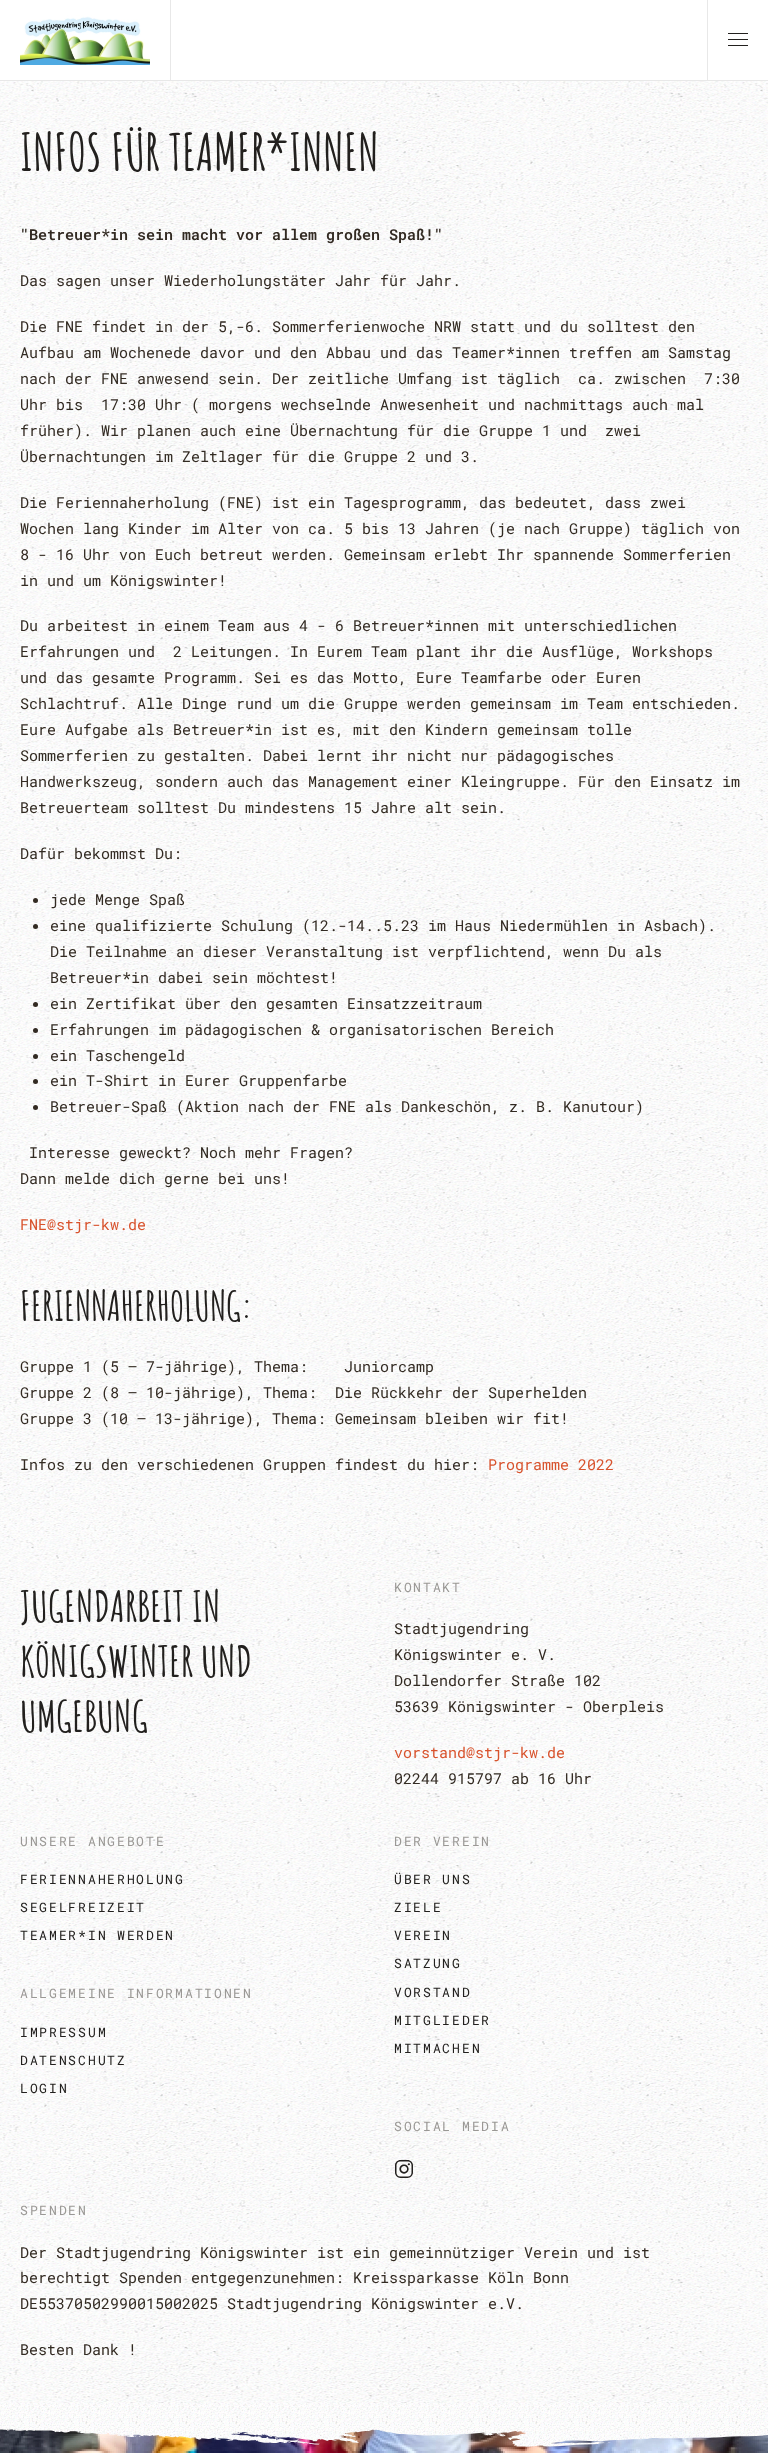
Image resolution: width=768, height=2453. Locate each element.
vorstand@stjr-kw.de (479, 1752)
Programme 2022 (551, 1464)
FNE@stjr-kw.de (83, 1224)
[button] (738, 40)
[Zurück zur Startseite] (85, 40)
